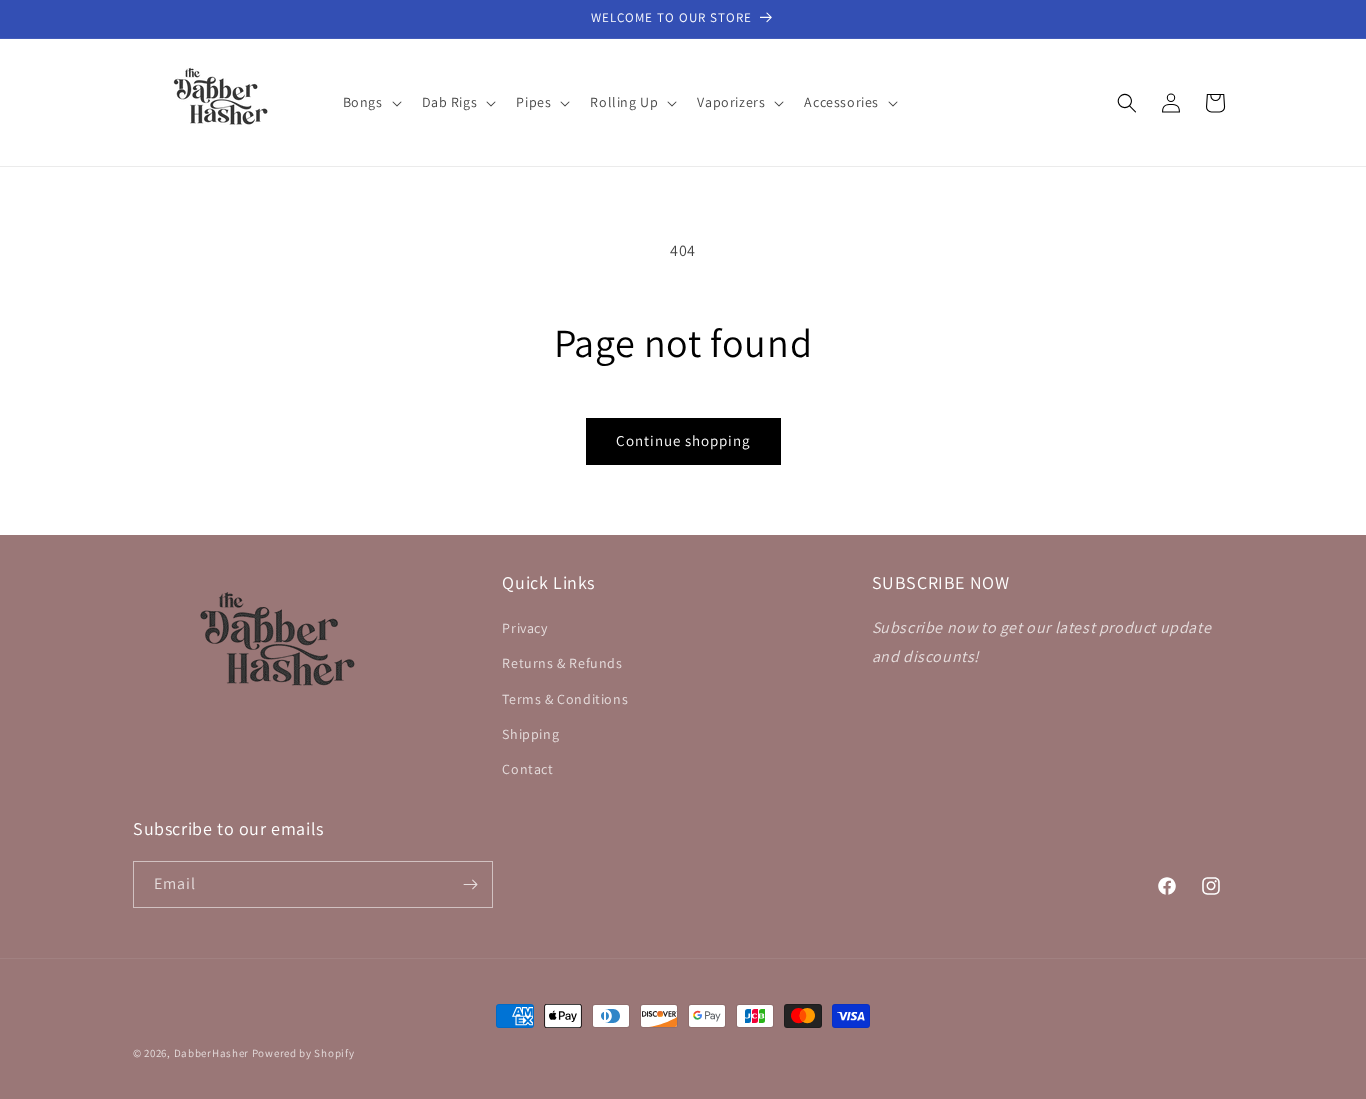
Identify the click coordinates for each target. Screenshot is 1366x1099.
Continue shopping (683, 440)
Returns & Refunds (562, 663)
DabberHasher (211, 1053)
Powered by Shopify (303, 1053)
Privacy (524, 628)
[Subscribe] (470, 884)
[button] (370, 102)
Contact (527, 769)
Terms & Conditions (565, 699)
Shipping (530, 734)
